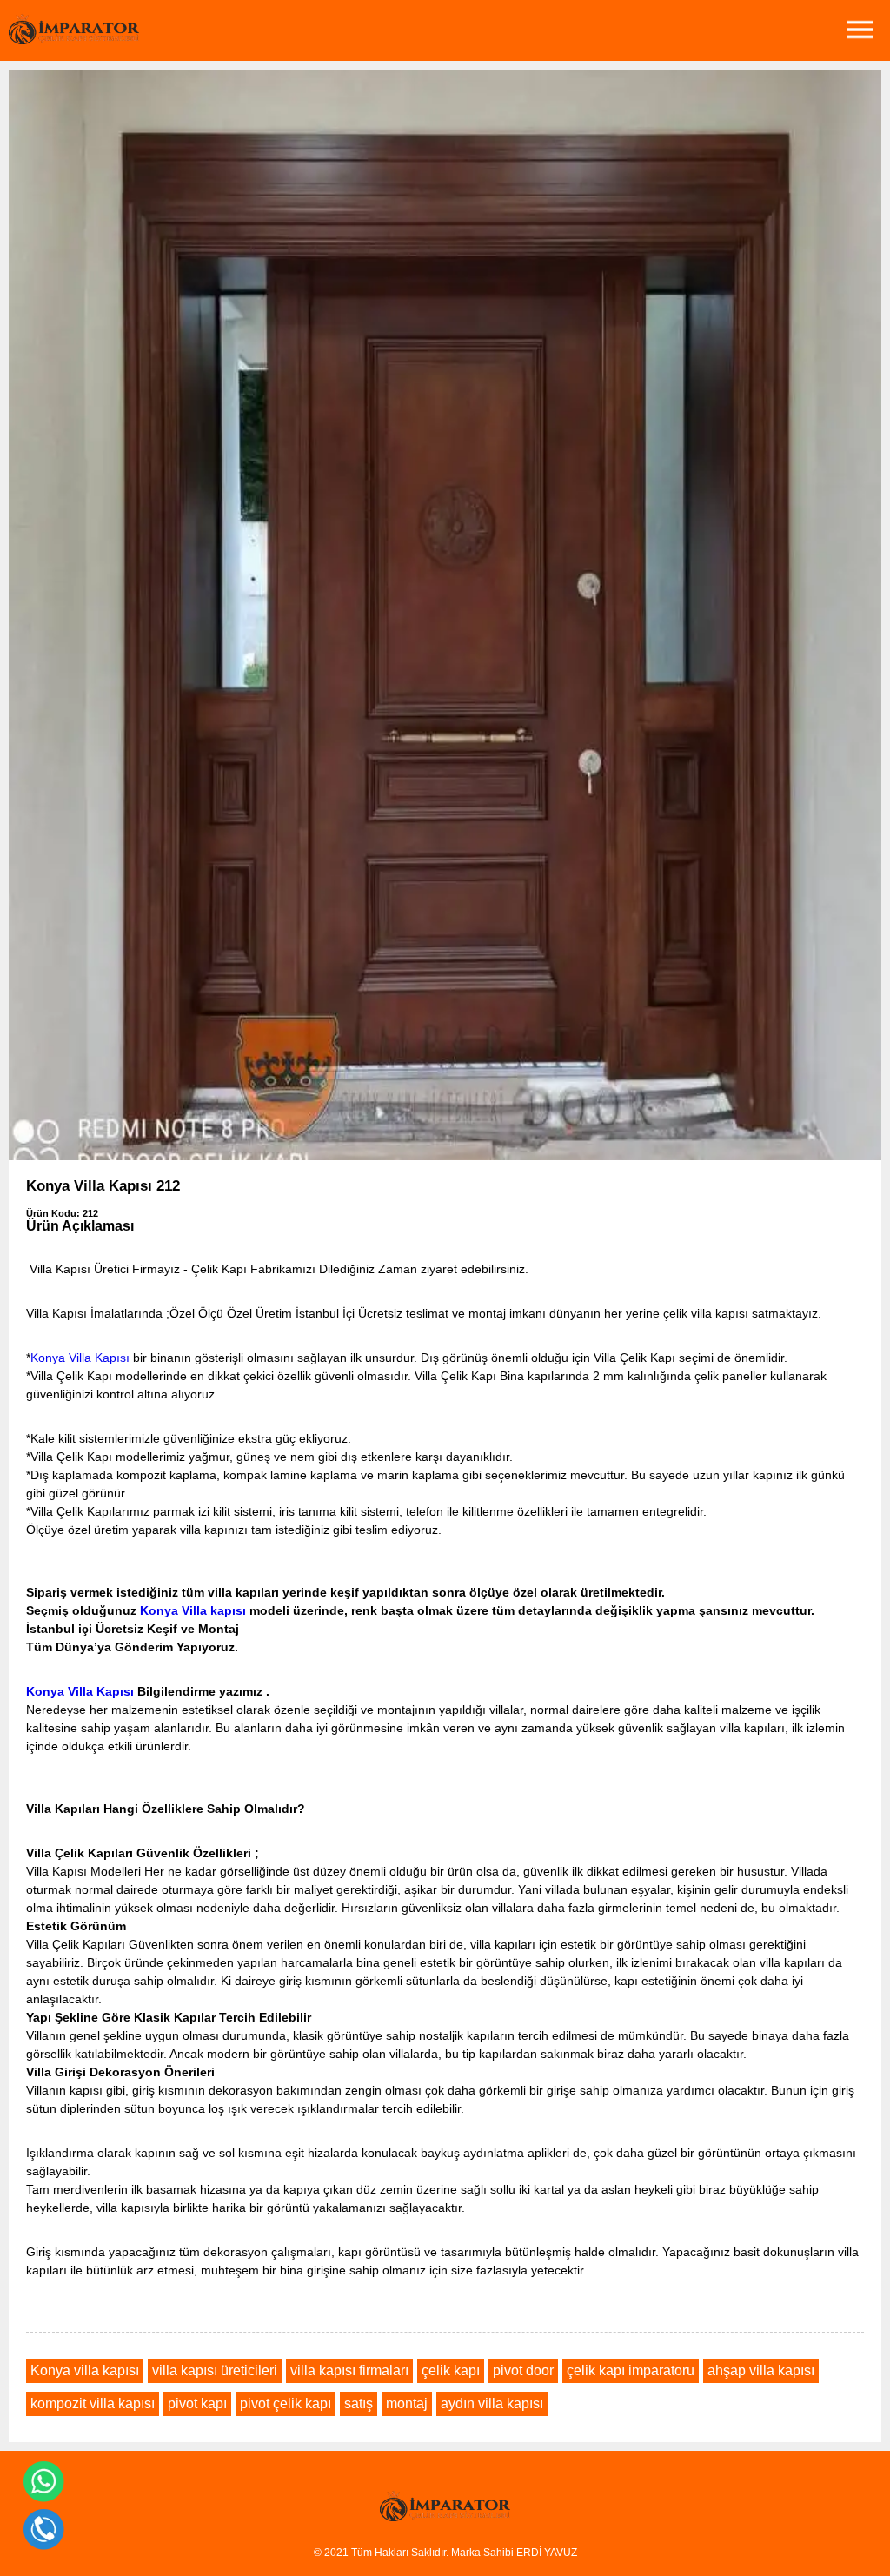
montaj (407, 2403)
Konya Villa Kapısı (80, 1358)
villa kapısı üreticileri (215, 2370)
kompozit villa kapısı (93, 2403)
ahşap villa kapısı (761, 2370)
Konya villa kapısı (85, 2370)
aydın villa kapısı (492, 2403)
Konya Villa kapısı (193, 1610)
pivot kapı (197, 2403)
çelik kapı (451, 2370)
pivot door (523, 2370)
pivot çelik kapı (286, 2403)
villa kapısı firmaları (349, 2370)
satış (359, 2403)
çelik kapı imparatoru (631, 2370)
